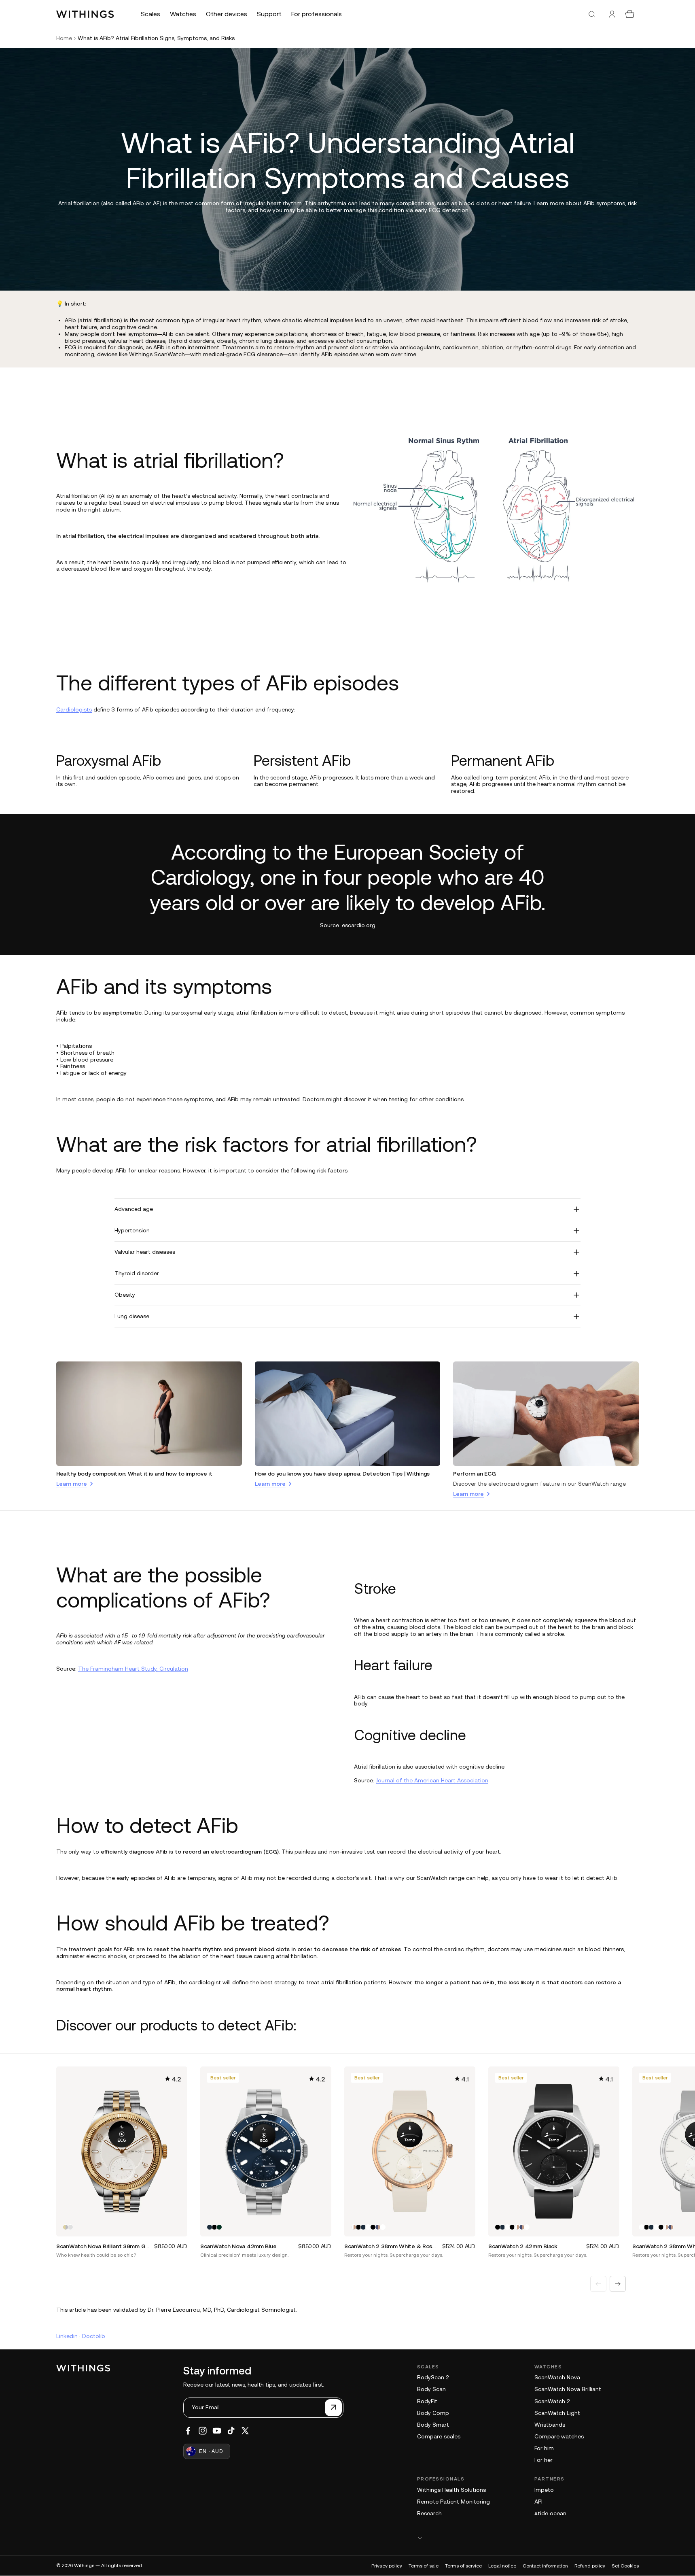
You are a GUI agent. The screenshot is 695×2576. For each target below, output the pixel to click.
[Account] (612, 14)
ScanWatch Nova (557, 2377)
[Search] (592, 14)
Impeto (544, 2490)
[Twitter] (245, 2431)
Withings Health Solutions (451, 2490)
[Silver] (70, 2227)
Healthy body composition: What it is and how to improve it (134, 1474)
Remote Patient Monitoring (453, 2502)
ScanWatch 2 (552, 2401)
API (538, 2502)
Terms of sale (424, 2566)
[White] (368, 2227)
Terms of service (463, 2566)
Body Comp (433, 2413)
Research (429, 2513)
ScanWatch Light (557, 2413)
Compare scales (439, 2436)
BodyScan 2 (433, 2377)
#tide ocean (550, 2513)
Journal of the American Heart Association (432, 1780)
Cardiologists (74, 709)
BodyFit (427, 2401)
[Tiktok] (231, 2431)
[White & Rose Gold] (354, 2227)
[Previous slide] (598, 2284)
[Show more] (528, 2538)
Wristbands (550, 2425)
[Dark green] (219, 2227)
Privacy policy (387, 2566)
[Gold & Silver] (66, 2227)
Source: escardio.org (348, 925)
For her (543, 2460)
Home (64, 38)
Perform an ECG (474, 1474)
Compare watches (559, 2436)
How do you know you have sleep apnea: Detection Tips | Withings (342, 1474)
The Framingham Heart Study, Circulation (133, 1669)
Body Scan (431, 2389)
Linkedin (67, 2336)
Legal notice (502, 2566)
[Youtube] (217, 2431)
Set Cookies (625, 2566)
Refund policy (590, 2566)
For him (544, 2448)
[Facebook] (188, 2431)
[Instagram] (203, 2431)
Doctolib (94, 2336)
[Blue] (210, 2227)
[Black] (214, 2227)
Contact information (545, 2566)
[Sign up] (333, 2408)
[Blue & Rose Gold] (378, 2227)
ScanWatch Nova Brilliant (568, 2389)
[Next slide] (618, 2284)
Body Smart (433, 2425)
